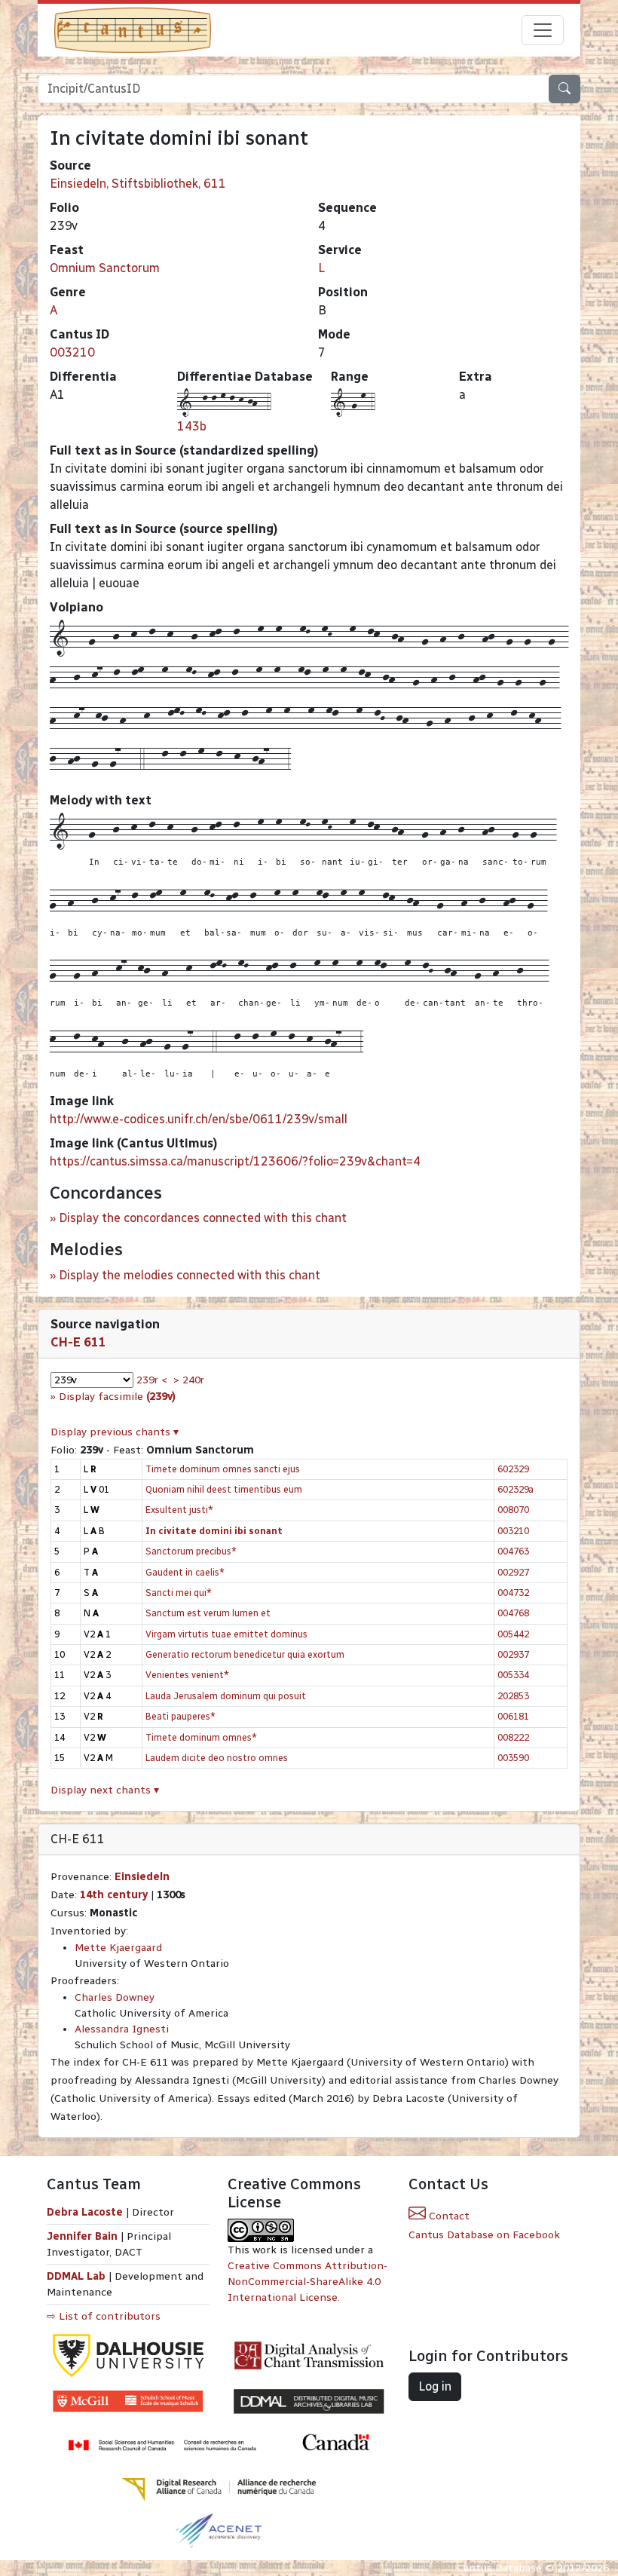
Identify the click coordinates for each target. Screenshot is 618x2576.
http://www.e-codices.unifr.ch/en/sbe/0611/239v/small (199, 1119)
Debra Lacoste (85, 2212)
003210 (72, 352)
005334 (513, 1675)
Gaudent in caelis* (185, 1572)
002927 (513, 1572)
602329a (516, 1489)
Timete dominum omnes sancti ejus (223, 1469)
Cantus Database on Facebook (484, 2235)
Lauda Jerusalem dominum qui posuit (226, 1696)
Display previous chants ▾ (115, 1432)
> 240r (189, 1380)
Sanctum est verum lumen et (208, 1613)
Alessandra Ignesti (122, 2029)
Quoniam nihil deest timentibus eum (224, 1489)
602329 (513, 1469)
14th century (114, 1895)
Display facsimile (117, 1397)
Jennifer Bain (84, 2236)
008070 (513, 1510)
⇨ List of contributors (104, 2316)
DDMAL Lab (76, 2276)
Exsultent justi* (179, 1510)
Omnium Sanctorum (105, 268)
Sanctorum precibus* (191, 1551)
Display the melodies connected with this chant (190, 1275)
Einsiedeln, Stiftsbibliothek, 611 (138, 184)
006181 (513, 1716)
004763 (513, 1551)
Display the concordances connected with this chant (203, 1218)
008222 (513, 1737)
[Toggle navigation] (543, 30)
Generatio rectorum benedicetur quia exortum (245, 1654)
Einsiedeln (142, 1877)
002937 (513, 1654)
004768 (513, 1613)
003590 (513, 1758)
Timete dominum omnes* (201, 1737)
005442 (513, 1634)
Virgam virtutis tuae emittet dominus (226, 1634)
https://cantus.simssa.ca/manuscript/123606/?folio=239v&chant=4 (235, 1161)
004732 (513, 1593)
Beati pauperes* (181, 1716)
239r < (152, 1380)
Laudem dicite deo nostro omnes (217, 1758)
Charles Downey (115, 1997)
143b (192, 426)
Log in (435, 2386)
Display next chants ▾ (105, 1790)
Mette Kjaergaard (118, 1948)
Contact (448, 2216)
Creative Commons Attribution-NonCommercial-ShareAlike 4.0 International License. (307, 2282)
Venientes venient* (187, 1675)
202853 (513, 1696)
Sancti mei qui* (179, 1593)
